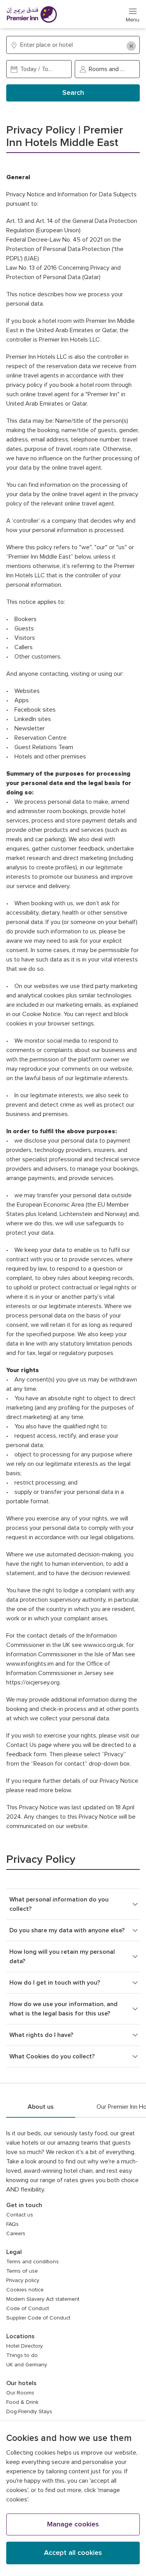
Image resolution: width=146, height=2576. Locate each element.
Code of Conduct (28, 2309)
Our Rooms (20, 2393)
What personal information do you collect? (59, 1904)
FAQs (12, 2224)
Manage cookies (73, 2524)
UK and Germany (27, 2365)
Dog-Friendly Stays (29, 2412)
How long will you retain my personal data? (62, 1956)
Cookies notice (25, 2290)
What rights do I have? (41, 2035)
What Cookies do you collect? (52, 2056)
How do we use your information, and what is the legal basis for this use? (63, 2009)
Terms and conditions (33, 2262)
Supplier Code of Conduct (38, 2318)
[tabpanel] (73, 2300)
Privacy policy (23, 2280)
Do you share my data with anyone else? (67, 1930)
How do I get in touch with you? (55, 1983)
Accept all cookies (73, 2553)
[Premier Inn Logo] (32, 14)
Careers (16, 2234)
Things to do (22, 2355)
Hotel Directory (25, 2346)
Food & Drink (22, 2402)
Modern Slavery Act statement (43, 2299)
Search (73, 93)
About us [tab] (41, 2107)
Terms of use (22, 2271)
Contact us (20, 2215)
